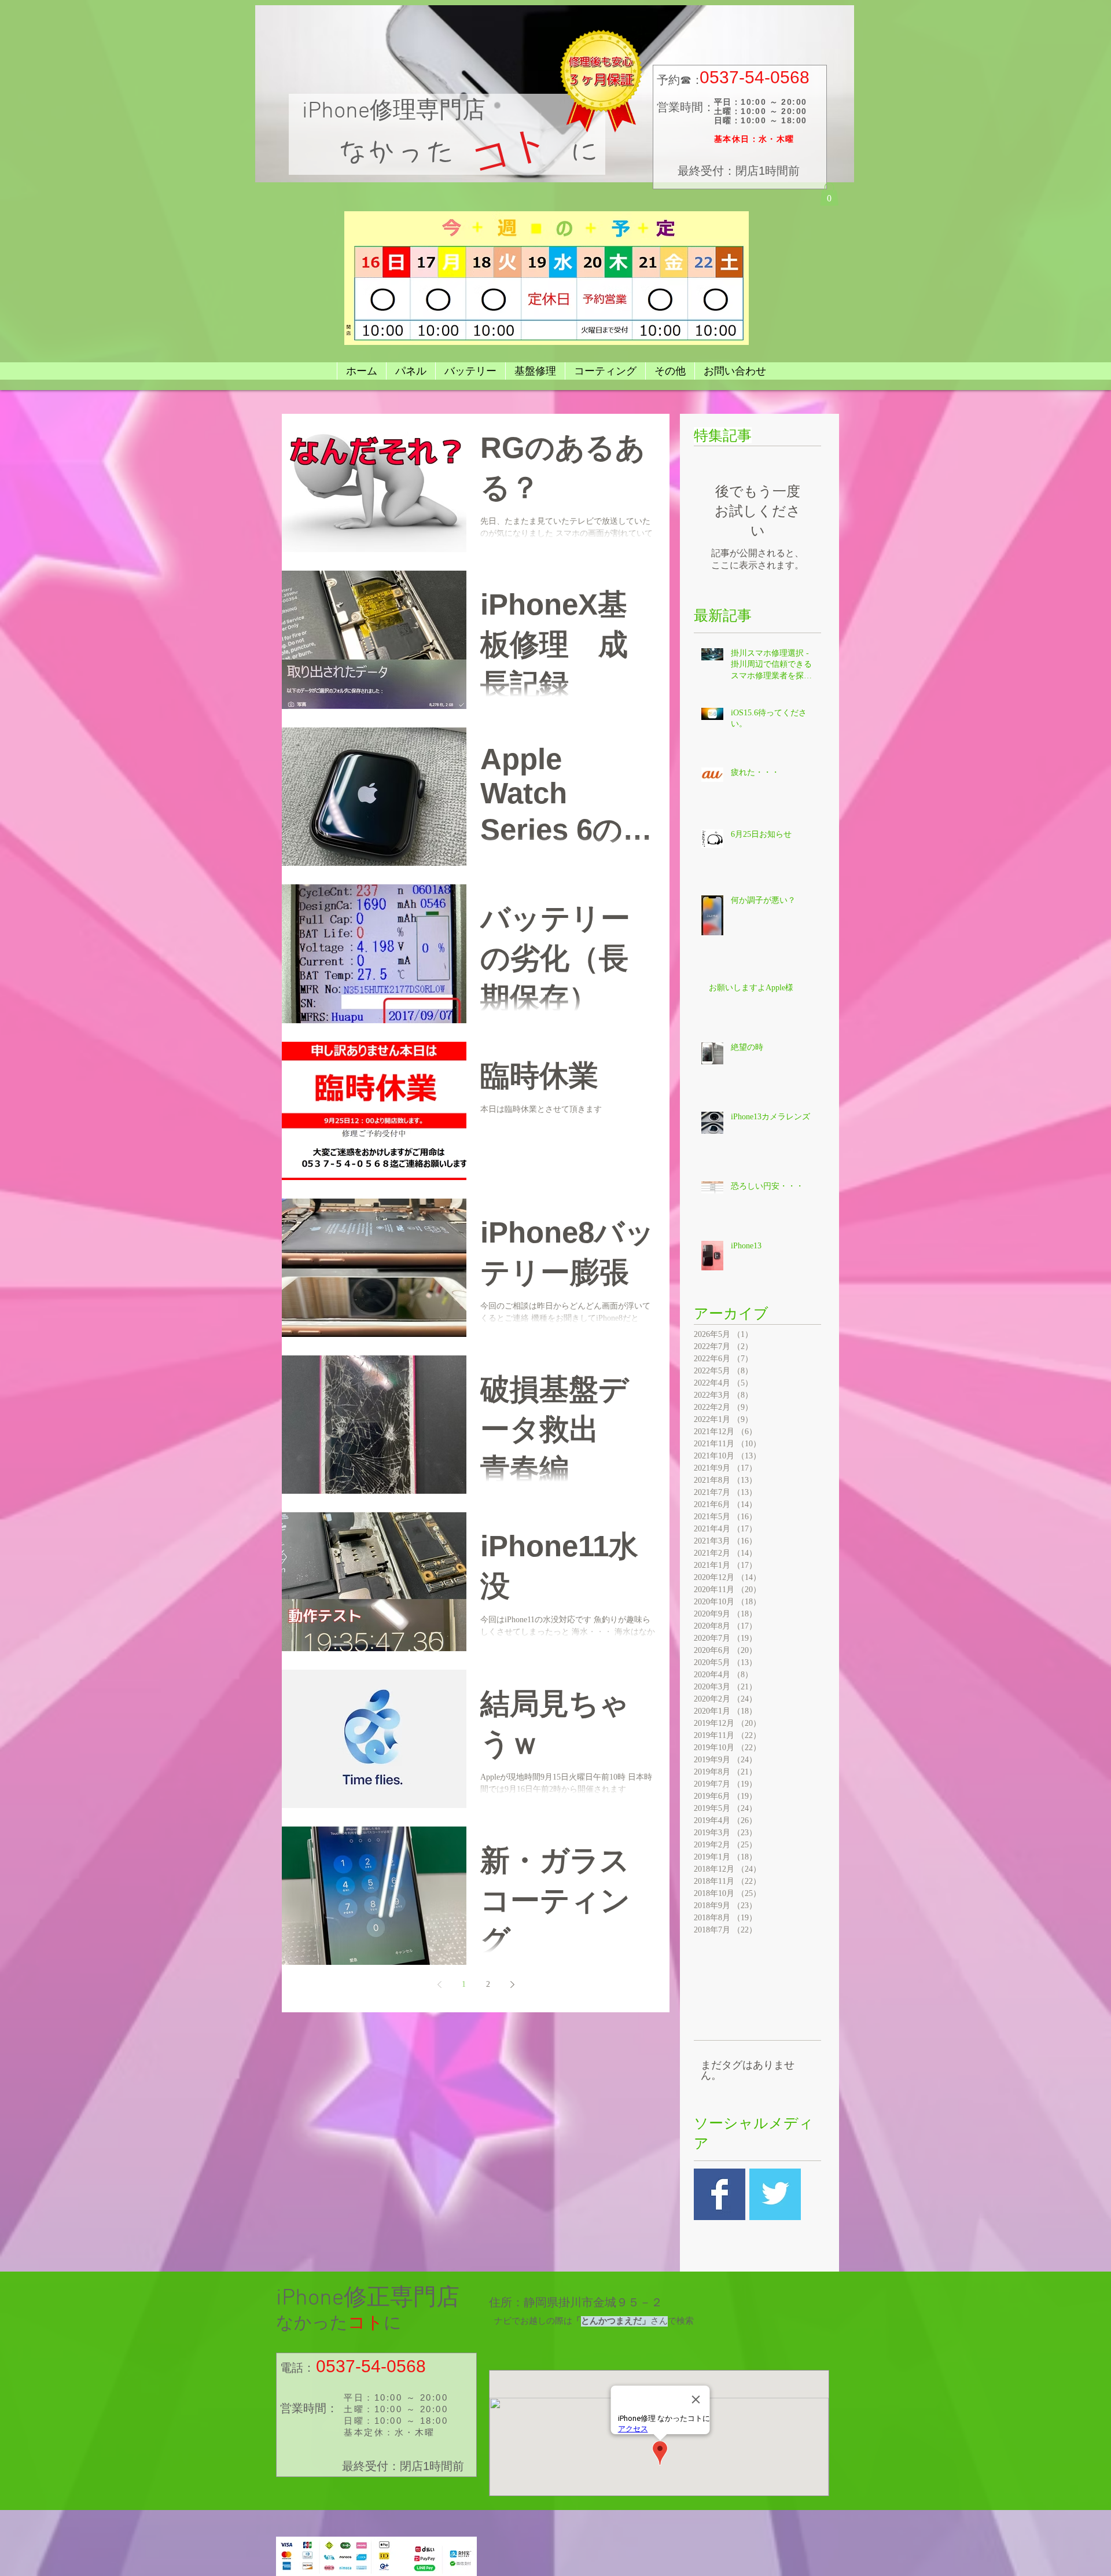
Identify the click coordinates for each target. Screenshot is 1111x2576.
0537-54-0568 (755, 77)
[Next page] (512, 1985)
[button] (829, 194)
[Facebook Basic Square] (720, 2194)
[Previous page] (439, 1985)
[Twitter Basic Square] (775, 2194)
